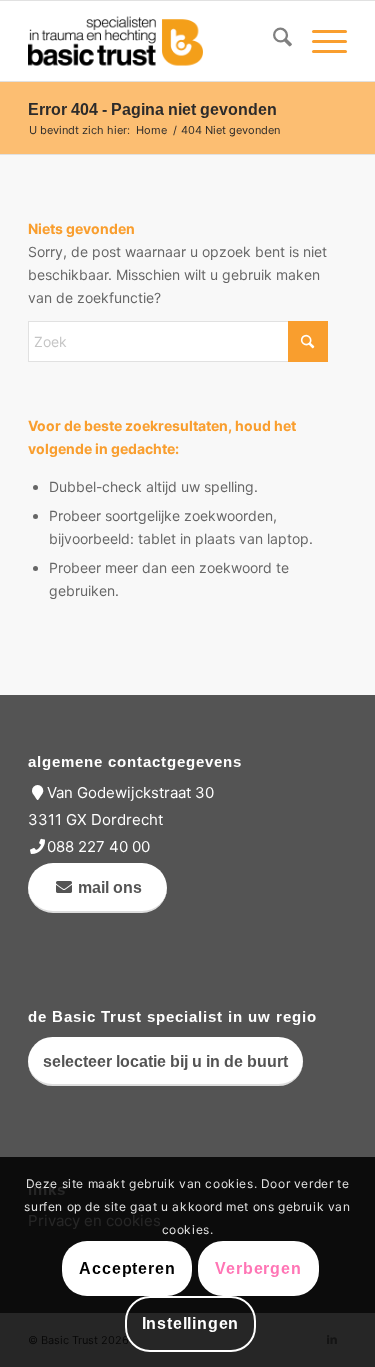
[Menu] (319, 41)
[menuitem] (272, 41)
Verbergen (258, 1268)
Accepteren (127, 1268)
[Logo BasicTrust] (155, 41)
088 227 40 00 (98, 846)
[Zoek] (272, 41)
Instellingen (191, 1323)
